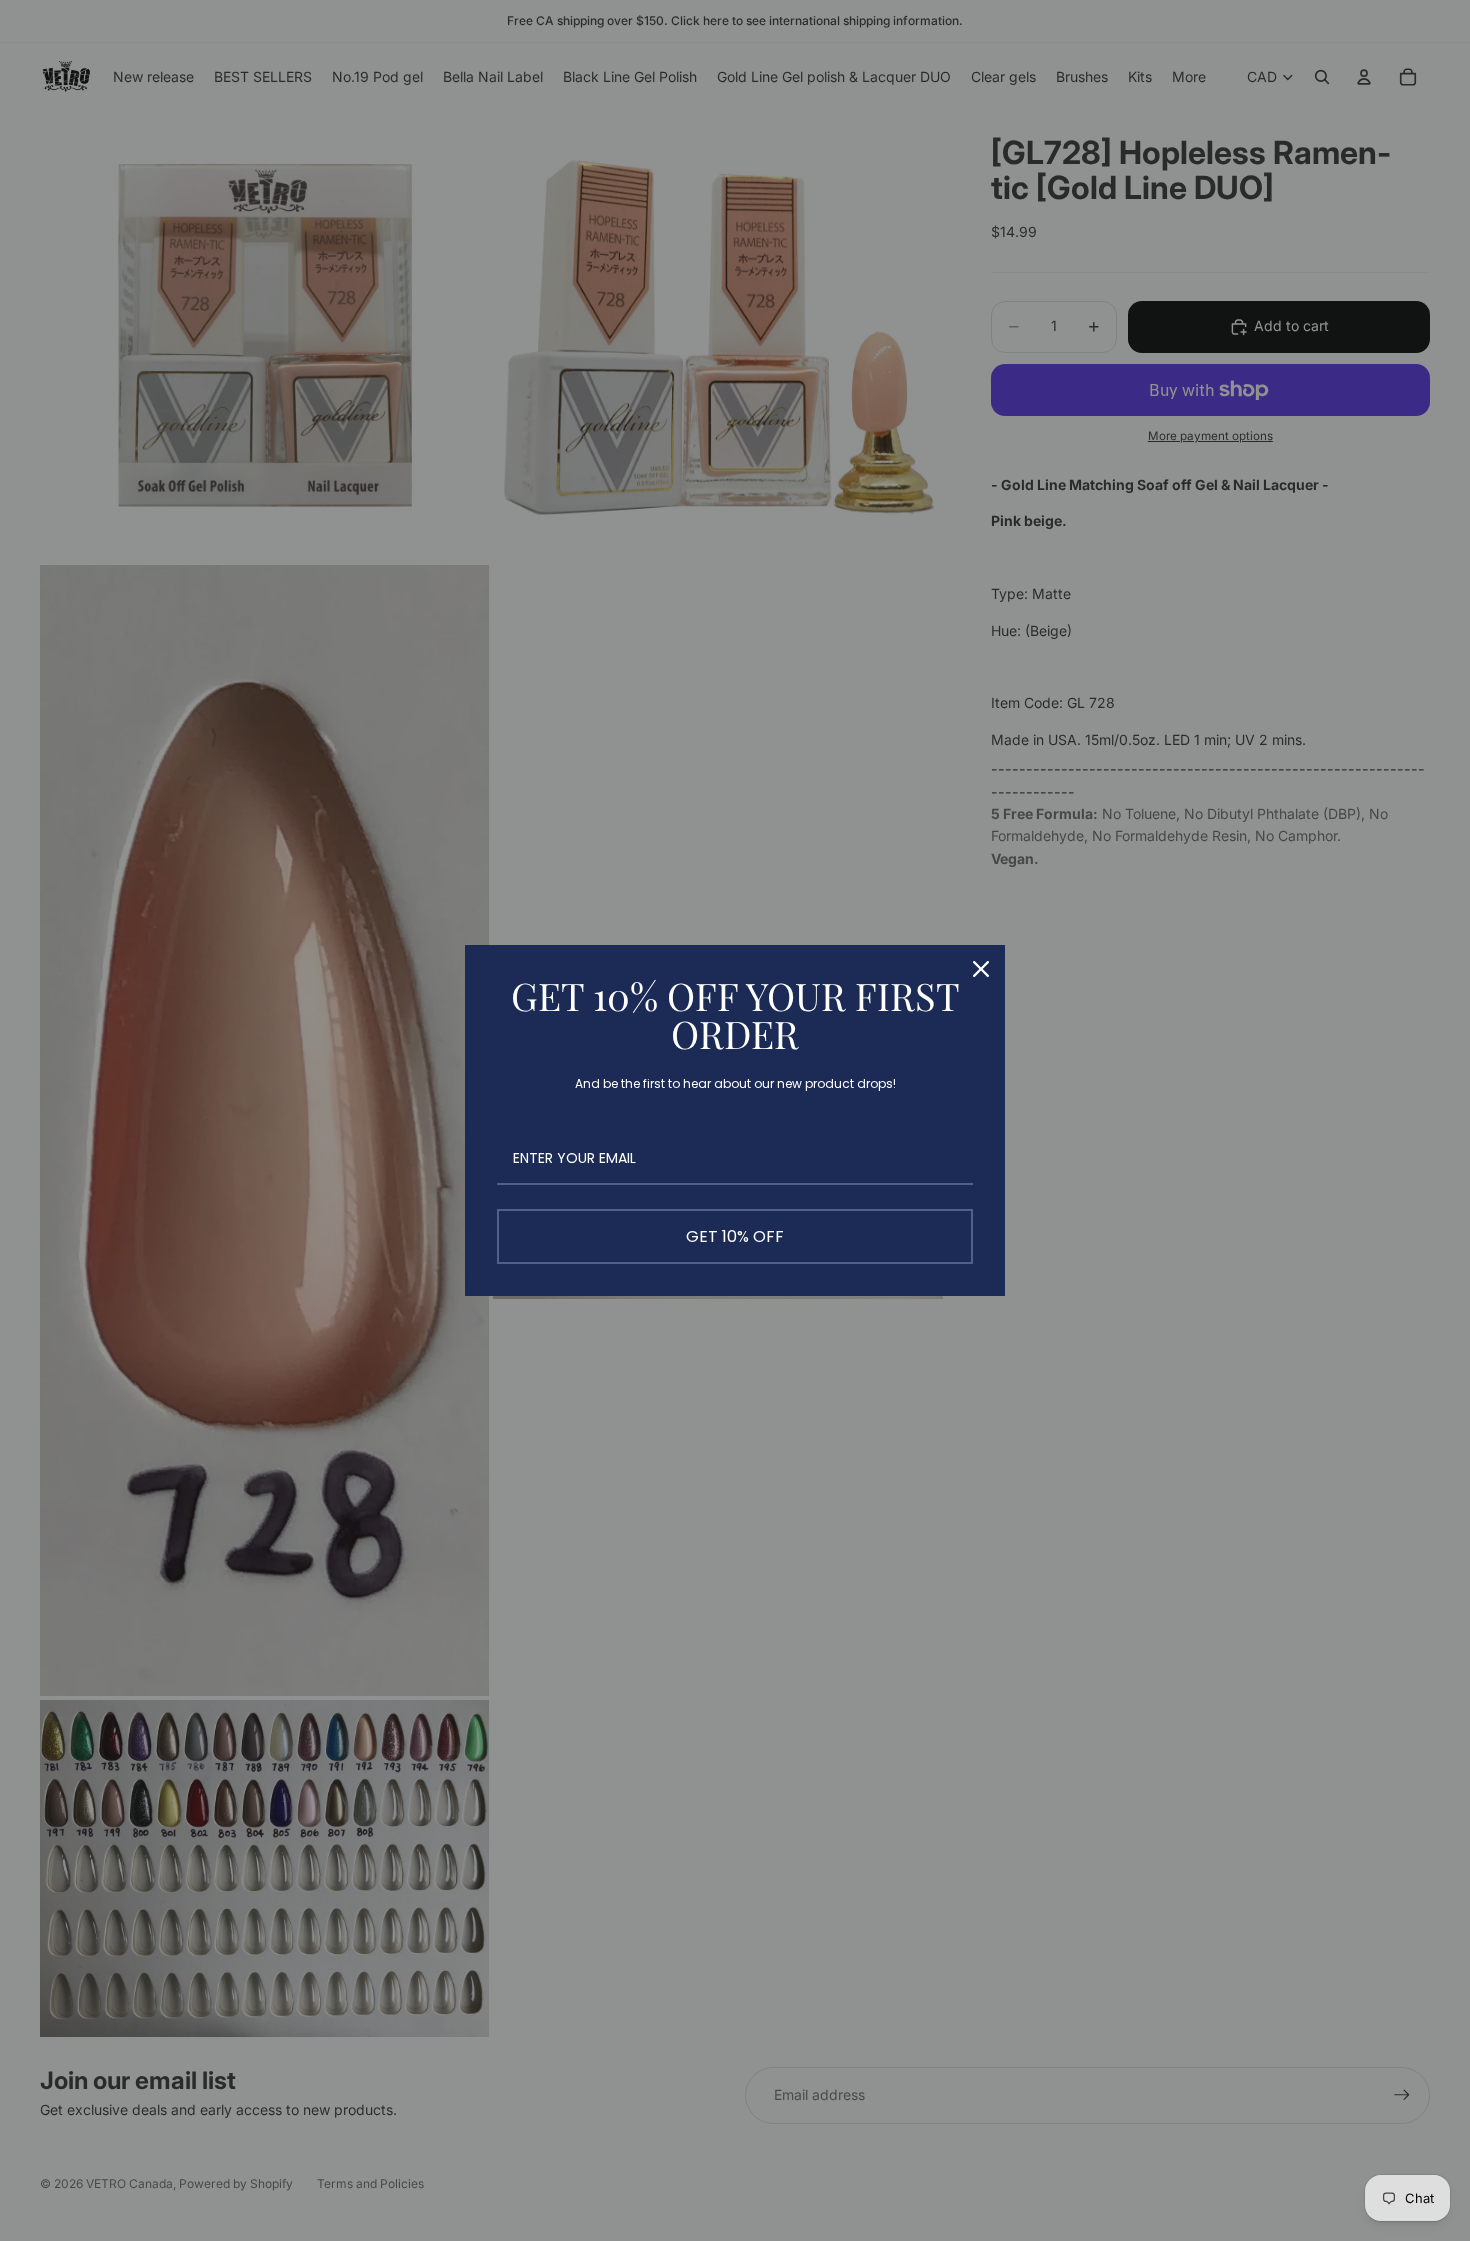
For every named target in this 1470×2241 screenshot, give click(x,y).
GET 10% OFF (735, 1236)
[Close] (981, 969)
